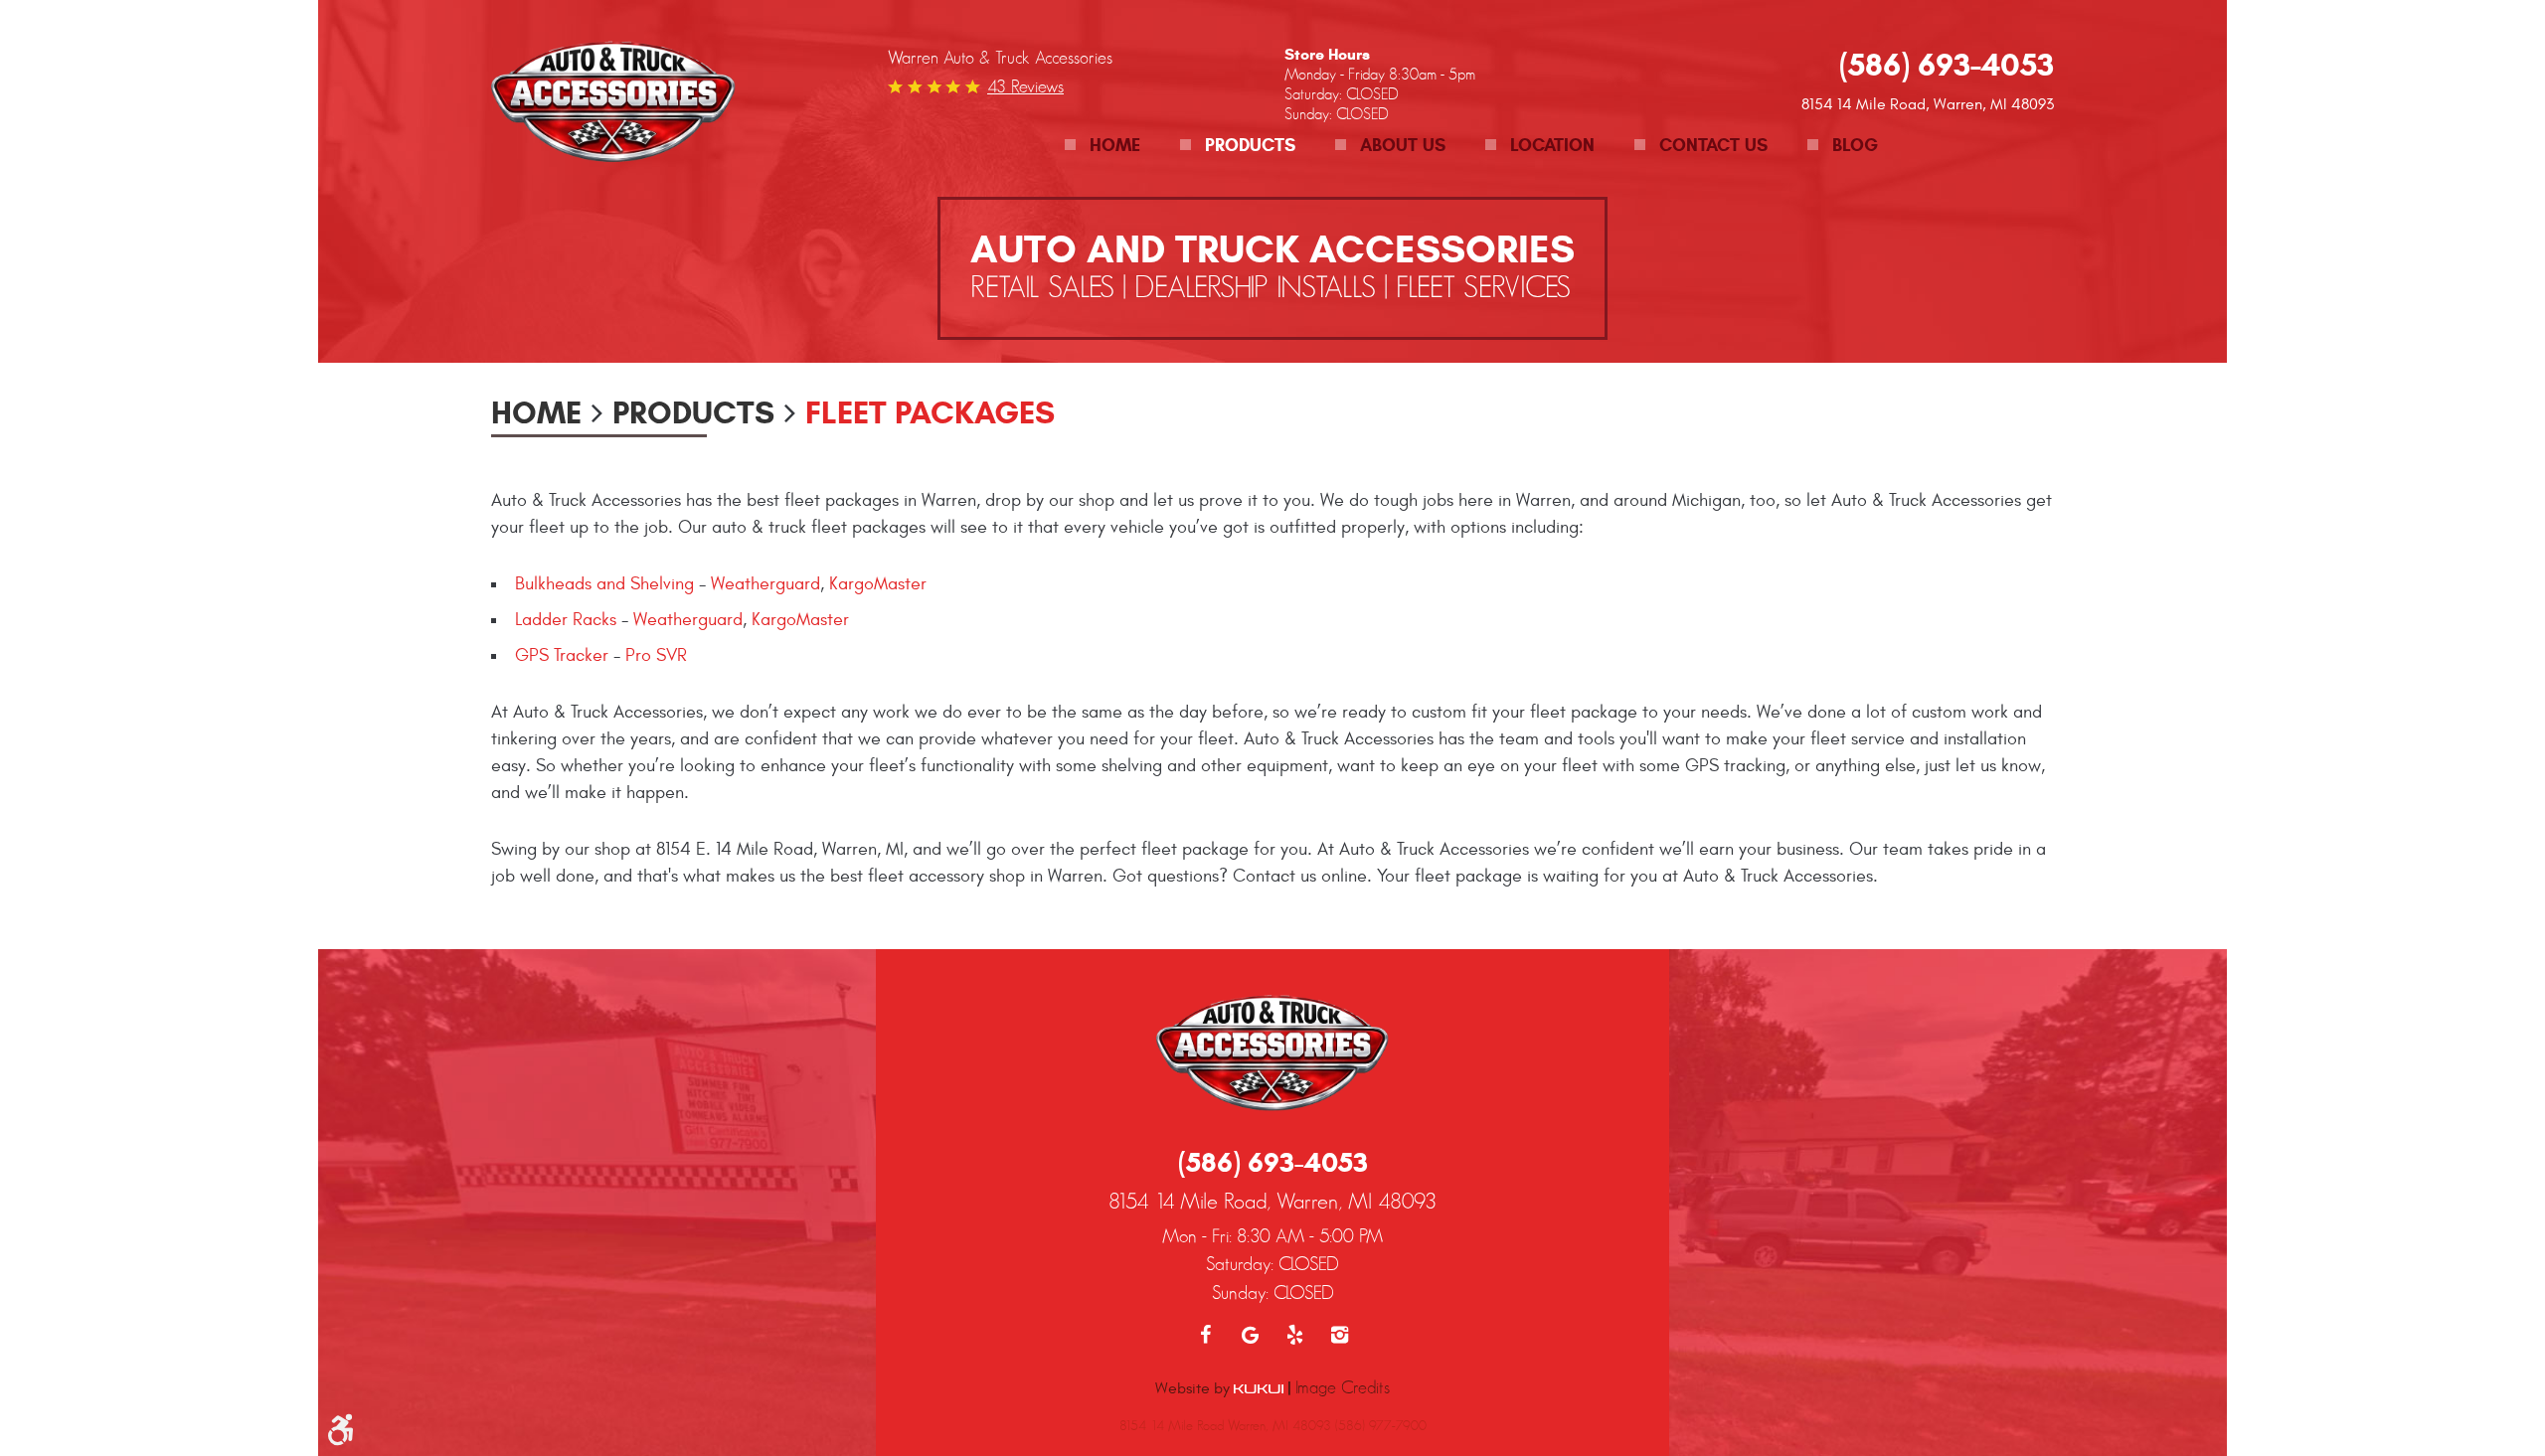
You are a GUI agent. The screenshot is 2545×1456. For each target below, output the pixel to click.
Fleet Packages (930, 412)
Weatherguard (765, 584)
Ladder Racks (566, 620)
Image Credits (1343, 1387)
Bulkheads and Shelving (604, 584)
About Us (1403, 145)
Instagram (1340, 1335)
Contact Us (1713, 145)
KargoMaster (878, 584)
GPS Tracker (562, 655)
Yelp (1295, 1335)
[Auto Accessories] (613, 104)
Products (1250, 145)
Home (1115, 145)
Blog (1855, 145)
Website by (1194, 1388)
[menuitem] (1103, 146)
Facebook (1205, 1335)
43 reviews (1025, 86)
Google (1250, 1335)
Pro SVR (656, 655)
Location (1552, 145)
